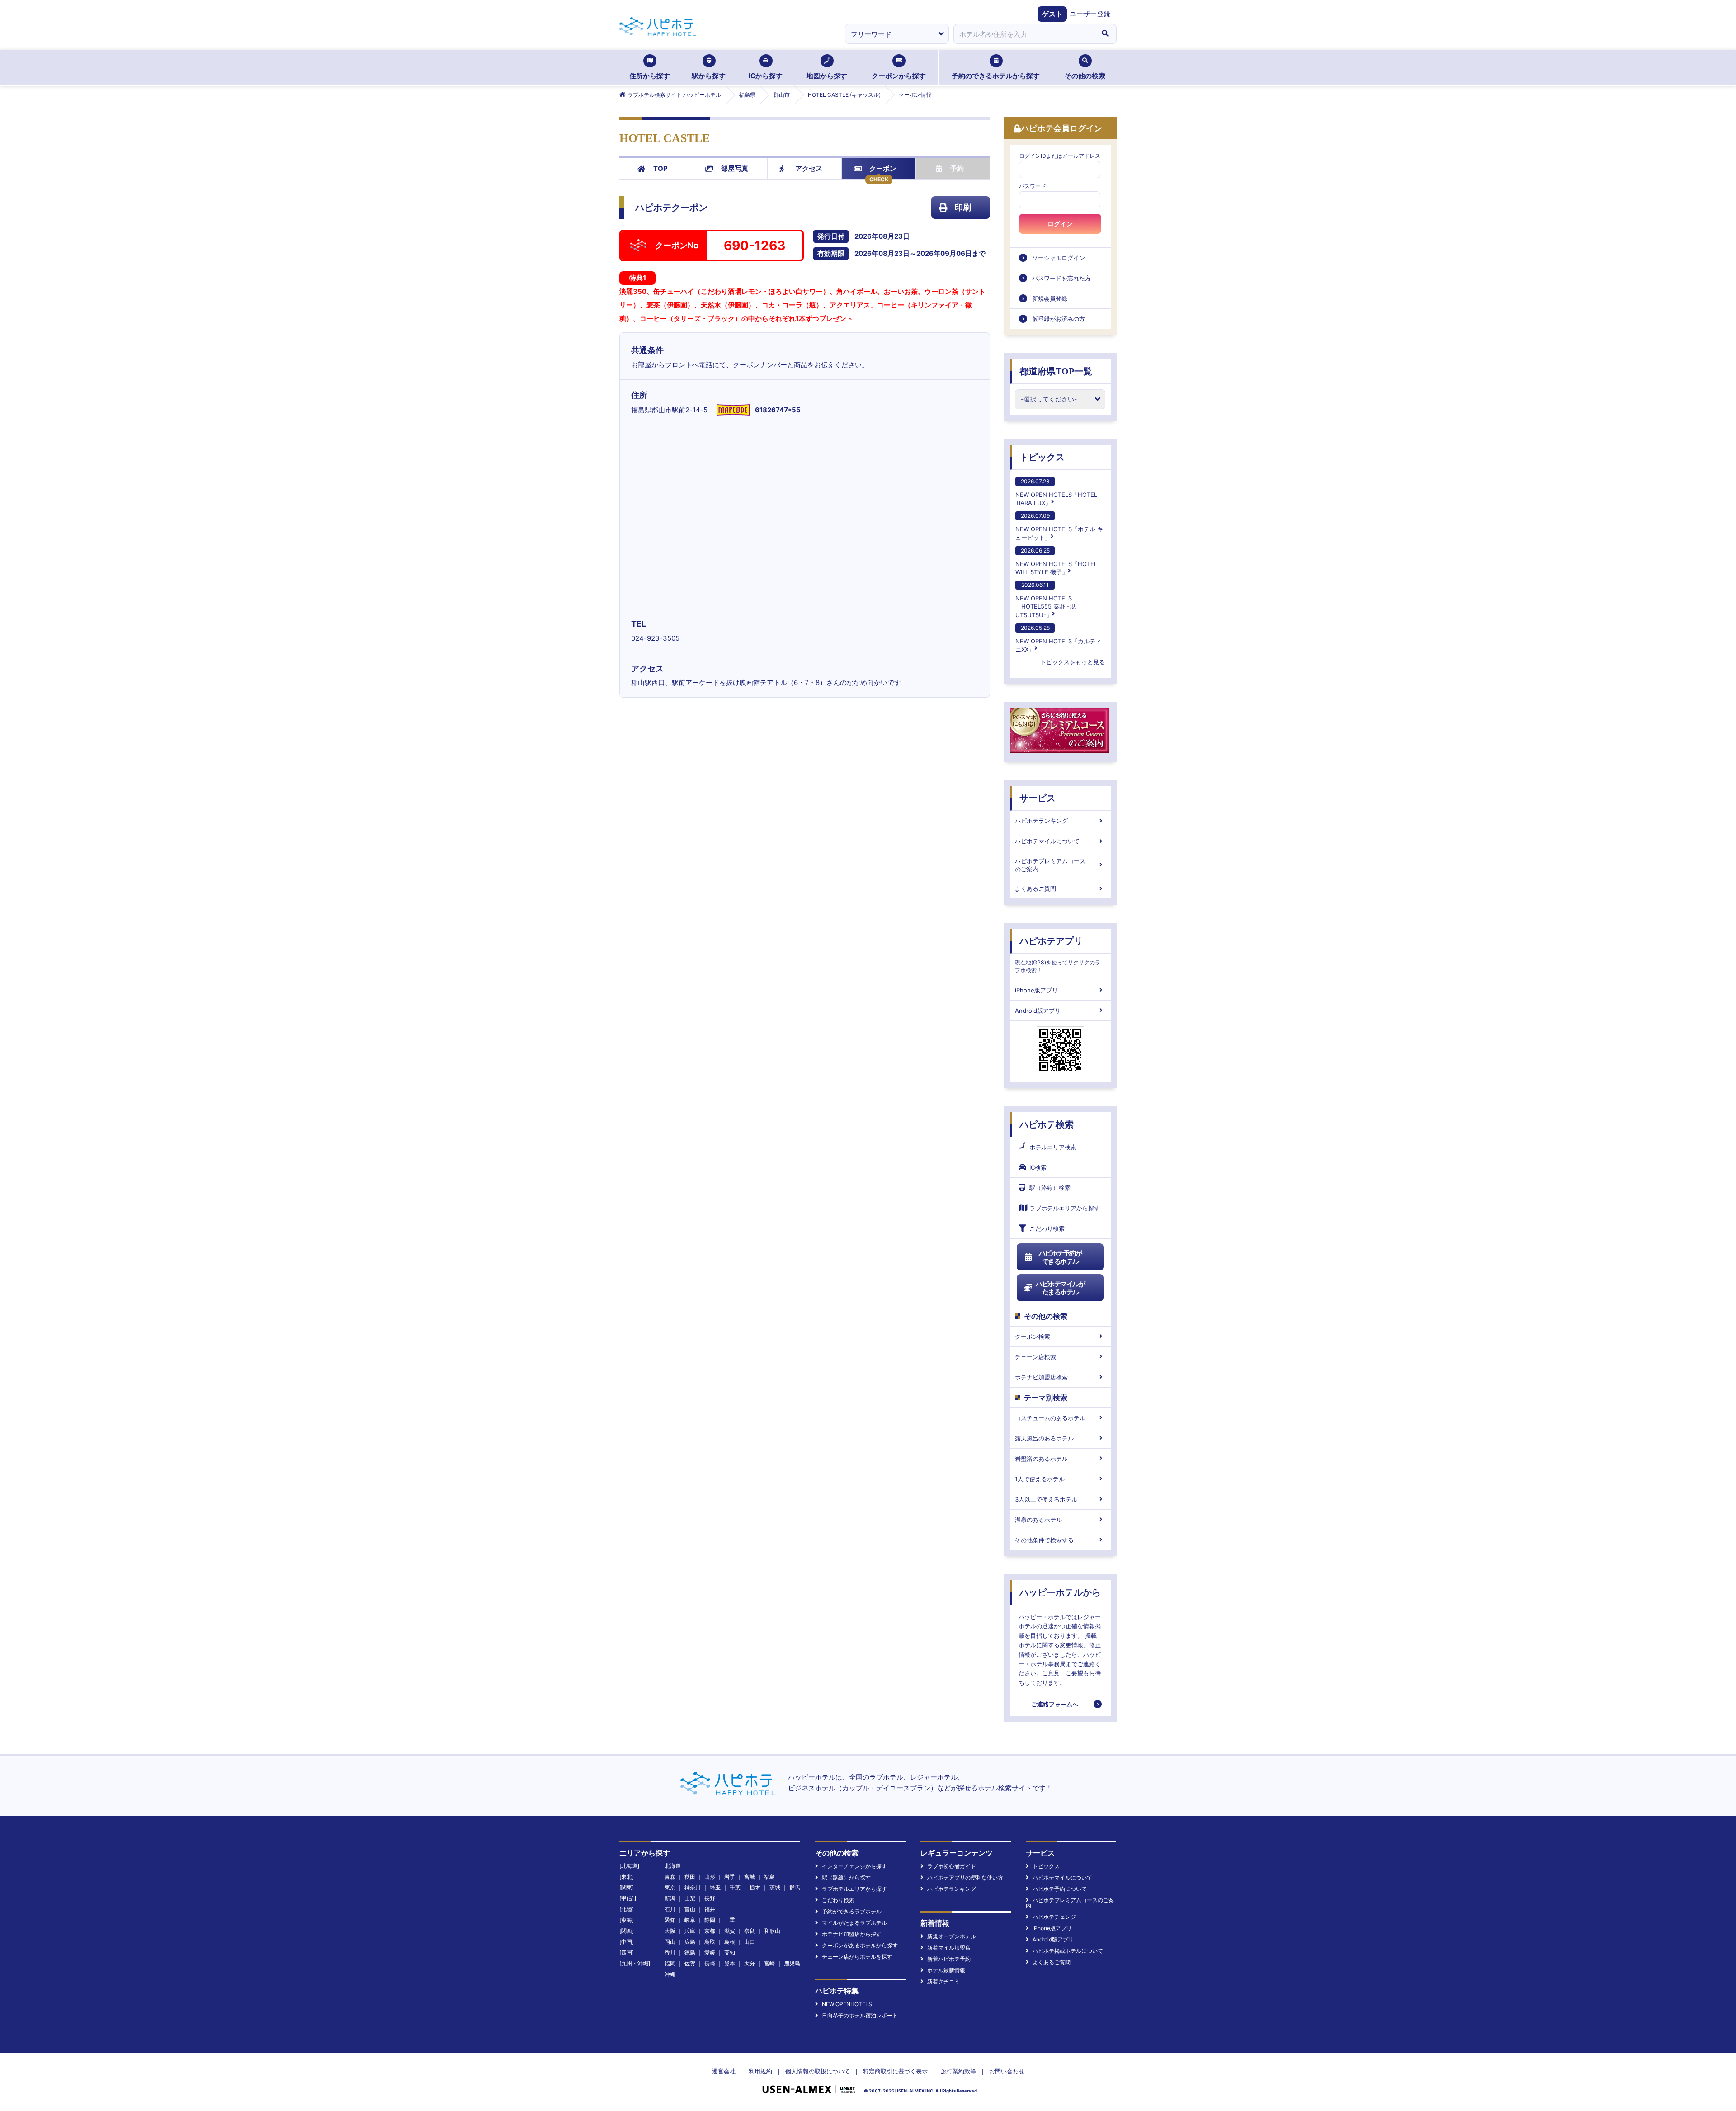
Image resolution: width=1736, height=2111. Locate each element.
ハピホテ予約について (1060, 1889)
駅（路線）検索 (1050, 1188)
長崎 (710, 1963)
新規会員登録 (1050, 298)
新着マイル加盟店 (949, 1948)
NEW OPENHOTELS (847, 2004)
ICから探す (766, 76)
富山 (690, 1909)
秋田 (690, 1877)
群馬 (795, 1887)
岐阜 (690, 1920)
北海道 (673, 1866)
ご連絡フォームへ (1055, 1704)
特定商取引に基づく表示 (895, 2071)
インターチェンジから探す (854, 1866)
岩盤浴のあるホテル (1041, 1459)
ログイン (1060, 224)
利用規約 (760, 2071)
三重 (730, 1920)
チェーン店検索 (1035, 1357)
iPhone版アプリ (1036, 990)
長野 (710, 1898)
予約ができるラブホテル (852, 1911)
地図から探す (827, 76)
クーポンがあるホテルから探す (860, 1945)
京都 (710, 1931)
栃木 (755, 1887)
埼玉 (715, 1887)
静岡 (710, 1920)
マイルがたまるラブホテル (854, 1923)
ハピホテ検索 (1047, 1124)
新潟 (670, 1898)
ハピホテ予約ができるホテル (1060, 1257)
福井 (710, 1909)
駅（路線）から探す (846, 1877)
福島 (769, 1877)
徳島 (690, 1953)
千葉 (735, 1887)
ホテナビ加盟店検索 (1041, 1377)
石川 (670, 1909)
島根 (730, 1942)
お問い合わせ (1007, 2071)
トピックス (1042, 457)
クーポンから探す (899, 76)
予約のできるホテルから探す (996, 76)
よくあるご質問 (1035, 888)
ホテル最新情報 (946, 1970)
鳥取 (710, 1942)
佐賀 (690, 1963)
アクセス (809, 168)
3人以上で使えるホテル (1046, 1499)
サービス (1038, 798)
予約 (957, 168)
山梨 (690, 1898)
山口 (750, 1942)
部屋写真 (735, 168)
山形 (710, 1877)
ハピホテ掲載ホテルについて (1068, 1951)
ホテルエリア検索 (1053, 1147)
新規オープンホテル (952, 1936)
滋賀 (730, 1931)
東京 (670, 1887)
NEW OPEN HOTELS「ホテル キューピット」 (1059, 527)
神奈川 (693, 1887)
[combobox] (1024, 34)
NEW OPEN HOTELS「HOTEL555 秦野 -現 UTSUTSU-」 (1045, 600)
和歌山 (772, 1931)
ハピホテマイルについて (1047, 841)
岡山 (670, 1942)
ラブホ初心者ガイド (952, 1866)
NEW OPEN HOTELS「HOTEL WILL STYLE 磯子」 (1056, 561)
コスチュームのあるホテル (1050, 1418)
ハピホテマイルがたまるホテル (1060, 1288)
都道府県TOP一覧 (1056, 371)
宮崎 (769, 1963)
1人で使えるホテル (1040, 1479)
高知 (730, 1953)
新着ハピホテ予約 (949, 1959)
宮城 (750, 1877)
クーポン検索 (1033, 1336)
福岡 (670, 1963)
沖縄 (670, 1974)
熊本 (730, 1963)
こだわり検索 (1047, 1228)
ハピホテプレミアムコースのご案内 (1050, 865)
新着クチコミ (943, 1981)
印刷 (963, 207)
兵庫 (690, 1931)
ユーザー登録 (1090, 14)
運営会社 (724, 2071)
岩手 (730, 1877)
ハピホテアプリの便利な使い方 (965, 1877)
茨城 (775, 1887)
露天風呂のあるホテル (1044, 1438)
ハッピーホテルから (1060, 1592)
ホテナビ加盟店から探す (852, 1934)
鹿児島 (792, 1963)
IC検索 (1038, 1167)
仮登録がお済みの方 (1059, 319)
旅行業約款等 (958, 2071)
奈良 (750, 1931)
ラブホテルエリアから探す (1065, 1208)
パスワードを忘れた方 (1061, 278)
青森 (670, 1877)
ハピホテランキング (1041, 821)
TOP (660, 168)
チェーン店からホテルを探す (857, 1957)
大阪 (670, 1931)
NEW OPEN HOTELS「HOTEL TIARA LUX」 (1056, 492)
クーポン (883, 168)
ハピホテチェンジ (1054, 1917)
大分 (750, 1963)
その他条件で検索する (1044, 1540)
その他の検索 (1085, 76)
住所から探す (650, 76)
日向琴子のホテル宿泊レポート (860, 2015)
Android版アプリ (1038, 1011)
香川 (670, 1953)
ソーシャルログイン (1059, 258)
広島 (690, 1942)
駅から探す (709, 76)
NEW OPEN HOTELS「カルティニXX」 (1058, 639)
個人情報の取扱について (818, 2071)
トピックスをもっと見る (1073, 662)
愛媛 (710, 1953)
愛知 (670, 1920)
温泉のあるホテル (1038, 1520)
